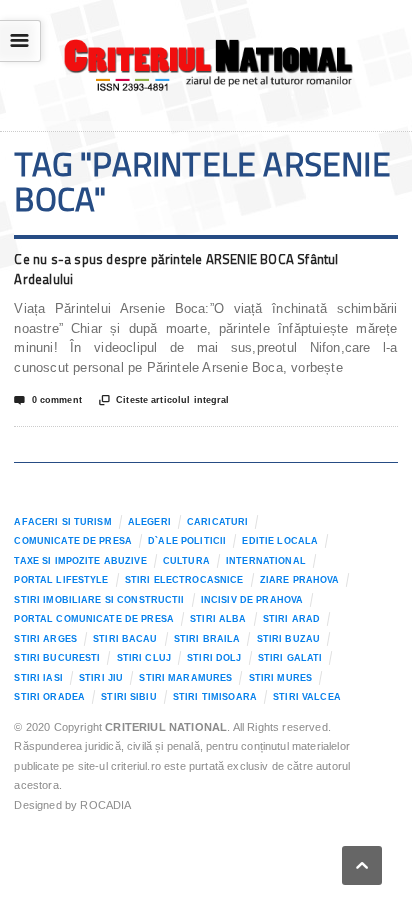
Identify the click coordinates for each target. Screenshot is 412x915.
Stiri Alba (218, 619)
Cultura (186, 561)
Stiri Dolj (214, 658)
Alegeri (149, 522)
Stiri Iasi (38, 678)
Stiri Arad (291, 619)
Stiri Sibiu (129, 697)
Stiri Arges (45, 639)
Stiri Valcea (307, 697)
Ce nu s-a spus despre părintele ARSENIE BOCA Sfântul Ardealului (176, 269)
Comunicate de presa (73, 541)
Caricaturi (217, 522)
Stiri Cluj (144, 658)
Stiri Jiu (101, 678)
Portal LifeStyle (61, 580)
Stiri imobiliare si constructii (99, 600)
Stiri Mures (281, 678)
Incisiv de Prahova (252, 600)
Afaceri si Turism (62, 522)
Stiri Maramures (185, 678)
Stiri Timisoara (215, 697)
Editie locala (280, 541)
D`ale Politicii (187, 541)
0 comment (47, 400)
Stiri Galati (290, 658)
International (266, 561)
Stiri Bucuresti (57, 658)
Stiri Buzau (289, 639)
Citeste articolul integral (164, 400)
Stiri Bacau (125, 639)
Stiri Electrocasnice (184, 580)
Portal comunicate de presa (94, 619)
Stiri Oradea (49, 697)
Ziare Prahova (300, 580)
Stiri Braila (207, 639)
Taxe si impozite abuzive (80, 561)
